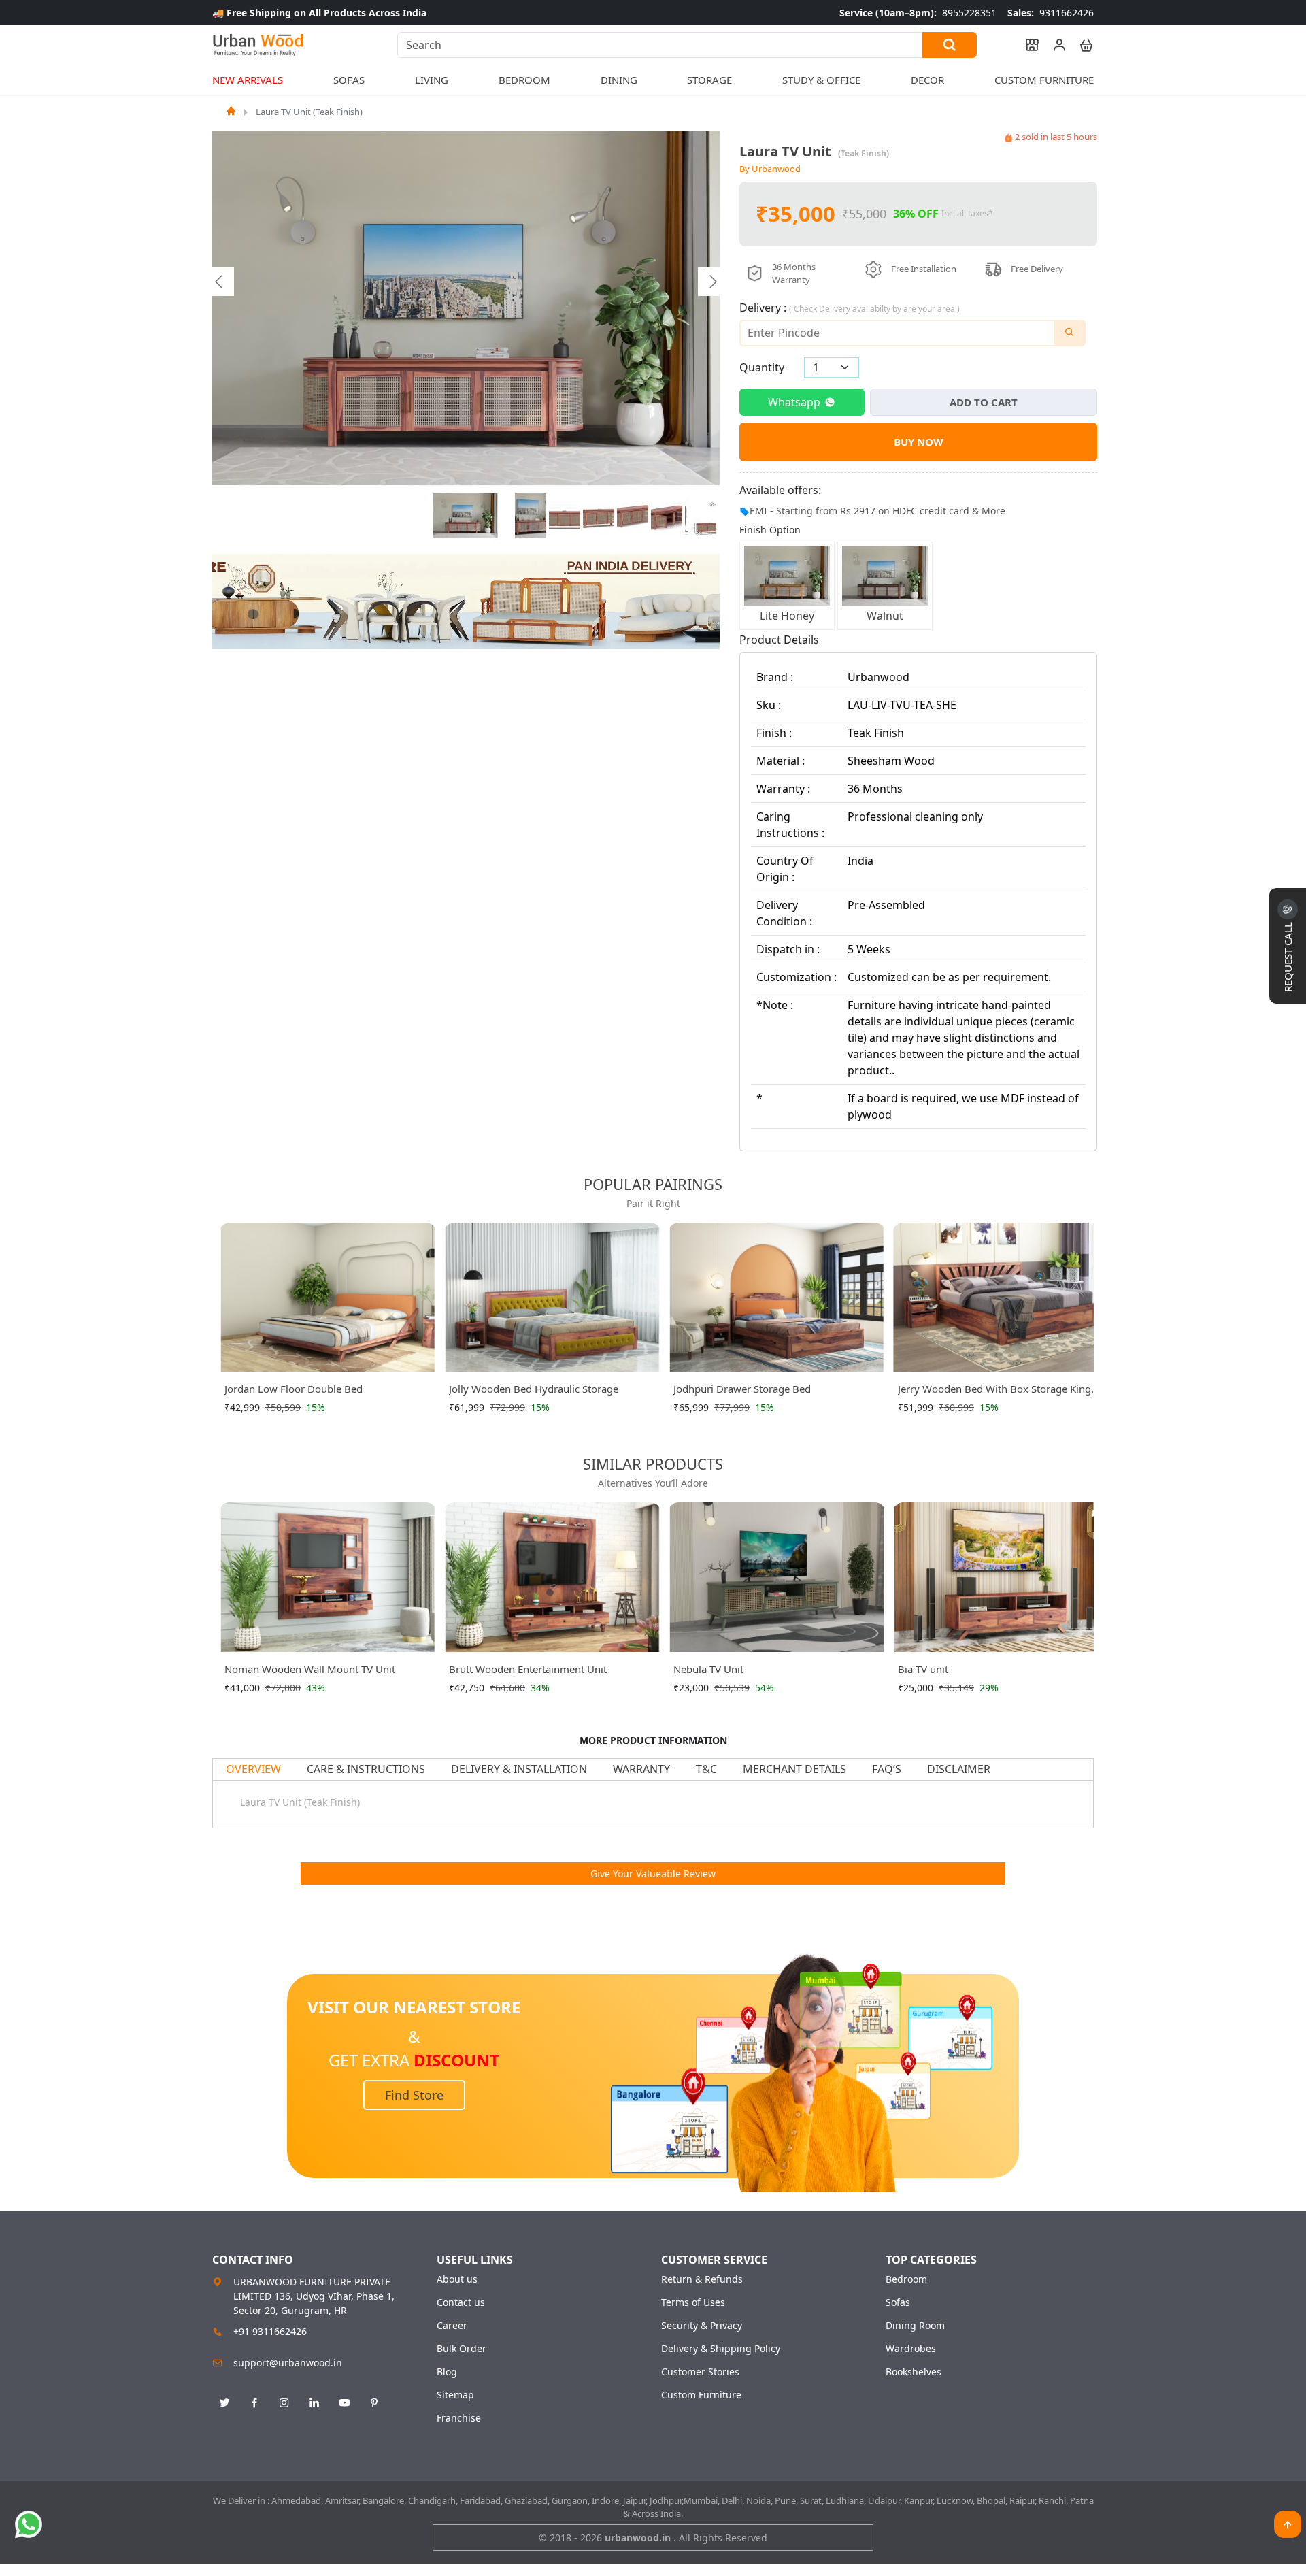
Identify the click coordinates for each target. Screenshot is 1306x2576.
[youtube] (344, 2403)
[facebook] (254, 2403)
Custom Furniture (1044, 80)
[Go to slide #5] (633, 516)
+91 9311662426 (270, 2331)
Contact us (461, 2302)
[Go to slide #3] (565, 516)
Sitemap (455, 2395)
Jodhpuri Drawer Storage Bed (742, 1389)
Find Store (414, 2095)
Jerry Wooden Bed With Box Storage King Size (994, 1391)
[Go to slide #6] (667, 516)
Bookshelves (914, 2372)
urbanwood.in (639, 2538)
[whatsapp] (29, 2524)
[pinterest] (374, 2403)
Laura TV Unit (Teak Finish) (309, 112)
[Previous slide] (220, 282)
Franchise (459, 2418)
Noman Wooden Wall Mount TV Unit (310, 1669)
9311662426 (1051, 13)
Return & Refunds (702, 2279)
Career (452, 2326)
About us (457, 2279)
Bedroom (906, 2279)
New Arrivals (248, 80)
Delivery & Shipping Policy (721, 2349)
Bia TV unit (923, 1669)
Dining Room (915, 2326)
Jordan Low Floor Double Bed (294, 1389)
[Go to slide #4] (599, 516)
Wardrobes (911, 2349)
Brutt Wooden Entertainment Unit (528, 1669)
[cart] (1080, 45)
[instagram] (284, 2403)
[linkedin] (314, 2403)
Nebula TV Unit (708, 1669)
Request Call (1288, 956)
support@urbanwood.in (288, 2363)
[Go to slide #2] (531, 516)
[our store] (1026, 45)
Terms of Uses (693, 2302)
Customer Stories (700, 2372)
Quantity (762, 367)
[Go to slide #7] (701, 516)
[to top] (1288, 2524)
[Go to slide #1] (466, 516)
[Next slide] (712, 282)
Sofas (898, 2302)
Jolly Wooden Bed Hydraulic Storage (534, 1389)
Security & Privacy (702, 2326)
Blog (447, 2372)
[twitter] (224, 2403)
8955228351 (918, 13)
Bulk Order (462, 2349)
